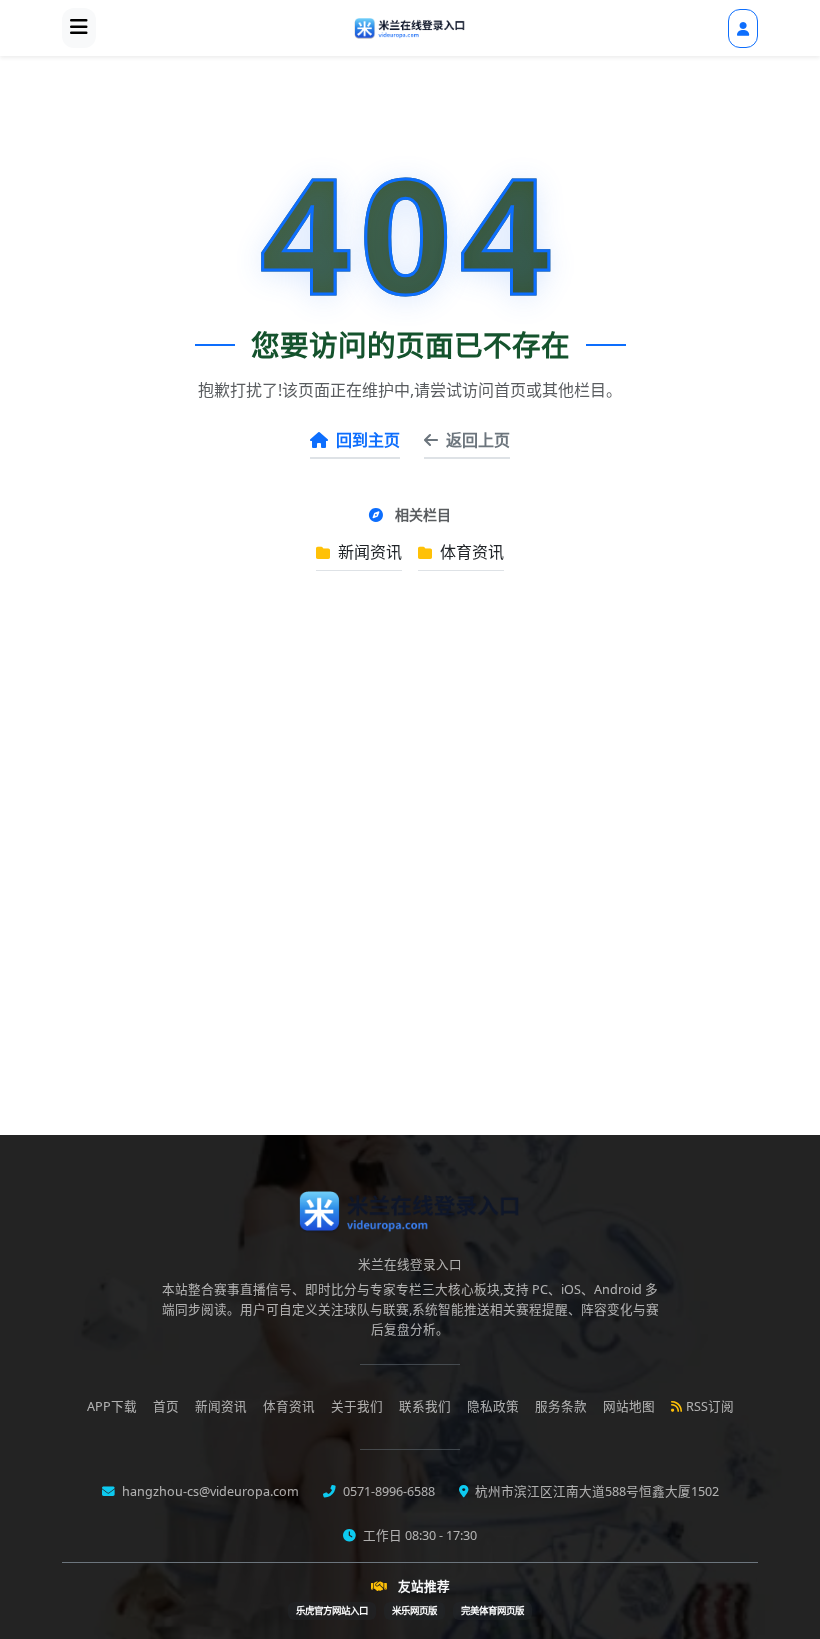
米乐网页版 (414, 1610)
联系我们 (425, 1406)
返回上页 (478, 440)
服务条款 (561, 1406)
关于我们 (357, 1406)
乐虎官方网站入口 (332, 1610)
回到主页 (368, 440)
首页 (166, 1406)
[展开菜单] (79, 28)
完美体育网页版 (492, 1610)
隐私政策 (493, 1406)
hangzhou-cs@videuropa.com (209, 1491)
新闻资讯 (368, 552)
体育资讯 (470, 552)
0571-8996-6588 (387, 1491)
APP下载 (112, 1406)
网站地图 (629, 1406)
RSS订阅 (710, 1406)
